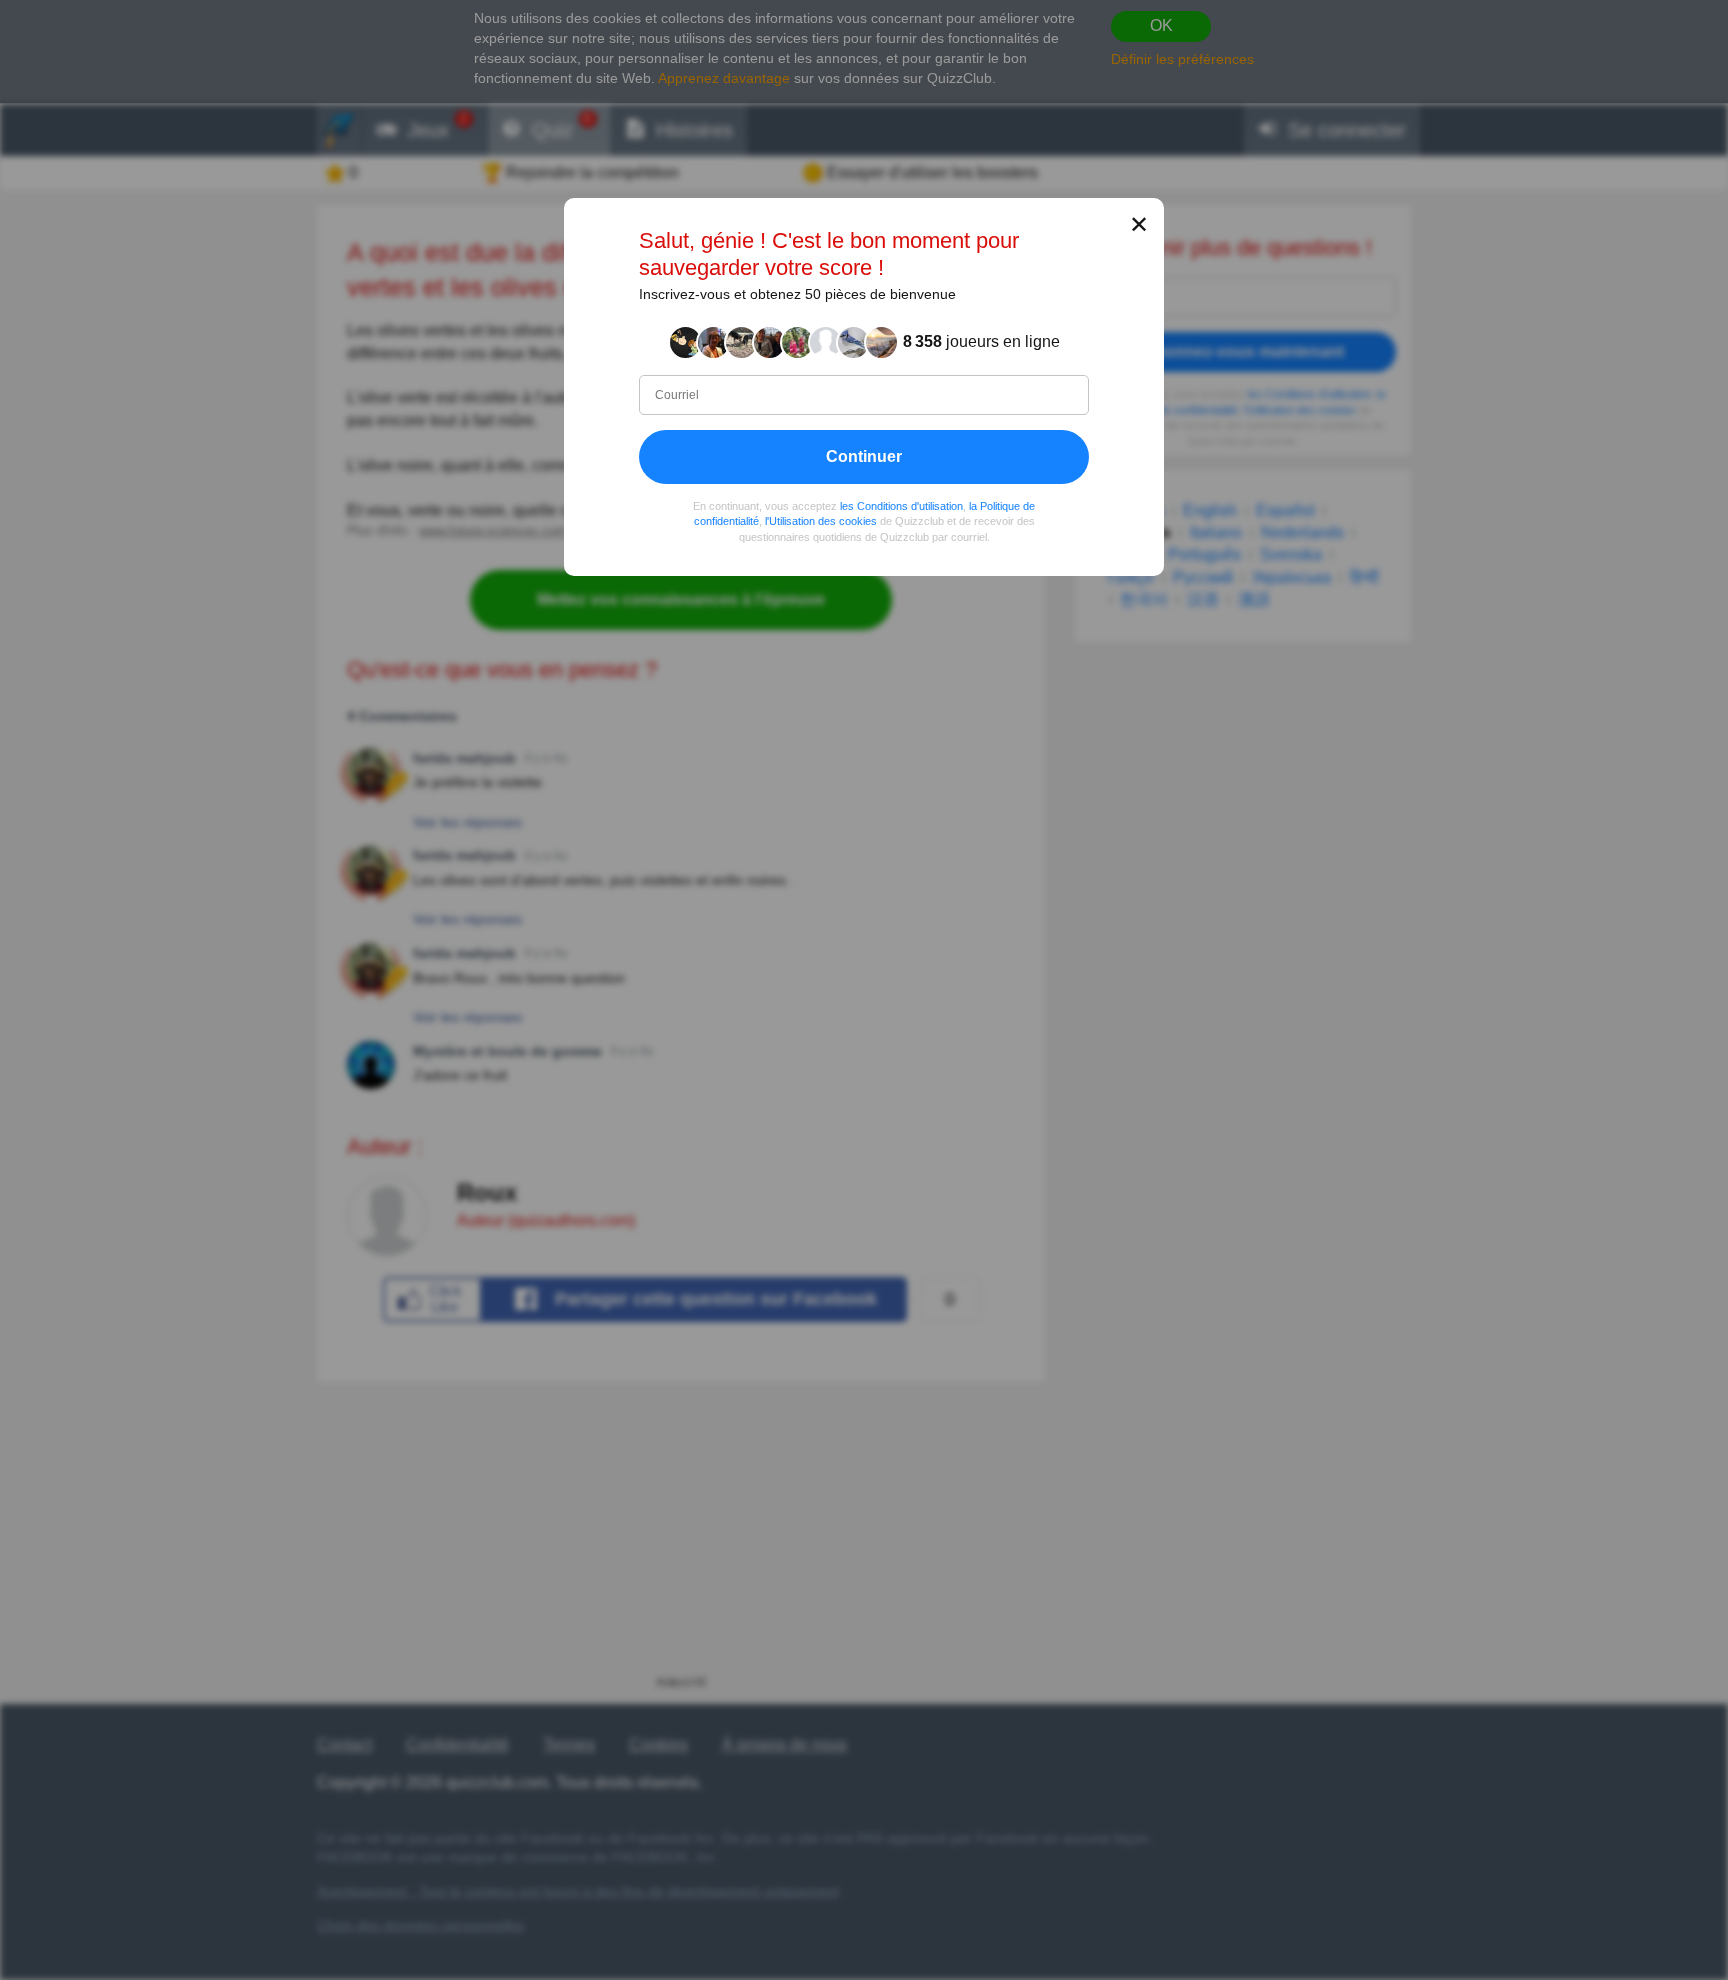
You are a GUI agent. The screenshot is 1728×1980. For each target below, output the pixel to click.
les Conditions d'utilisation (901, 506)
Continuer (864, 456)
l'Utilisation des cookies (821, 521)
